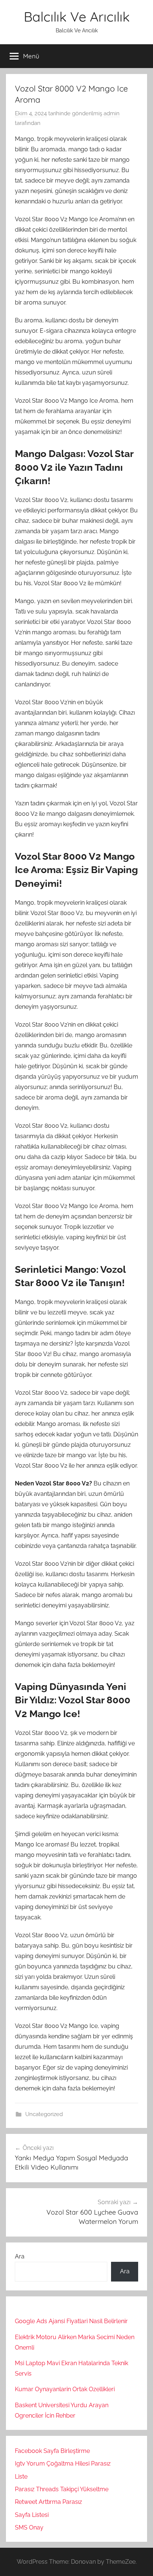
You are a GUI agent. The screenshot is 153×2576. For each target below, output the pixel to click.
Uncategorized (44, 2114)
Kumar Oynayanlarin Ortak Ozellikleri (65, 2389)
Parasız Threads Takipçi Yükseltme (62, 2489)
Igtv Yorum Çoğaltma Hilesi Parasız (63, 2464)
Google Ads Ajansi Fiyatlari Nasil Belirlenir (71, 2321)
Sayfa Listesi (32, 2515)
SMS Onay (29, 2527)
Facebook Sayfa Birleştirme (52, 2451)
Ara (20, 2256)
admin (112, 113)
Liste (21, 2477)
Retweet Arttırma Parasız (48, 2502)
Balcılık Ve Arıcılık (77, 17)
